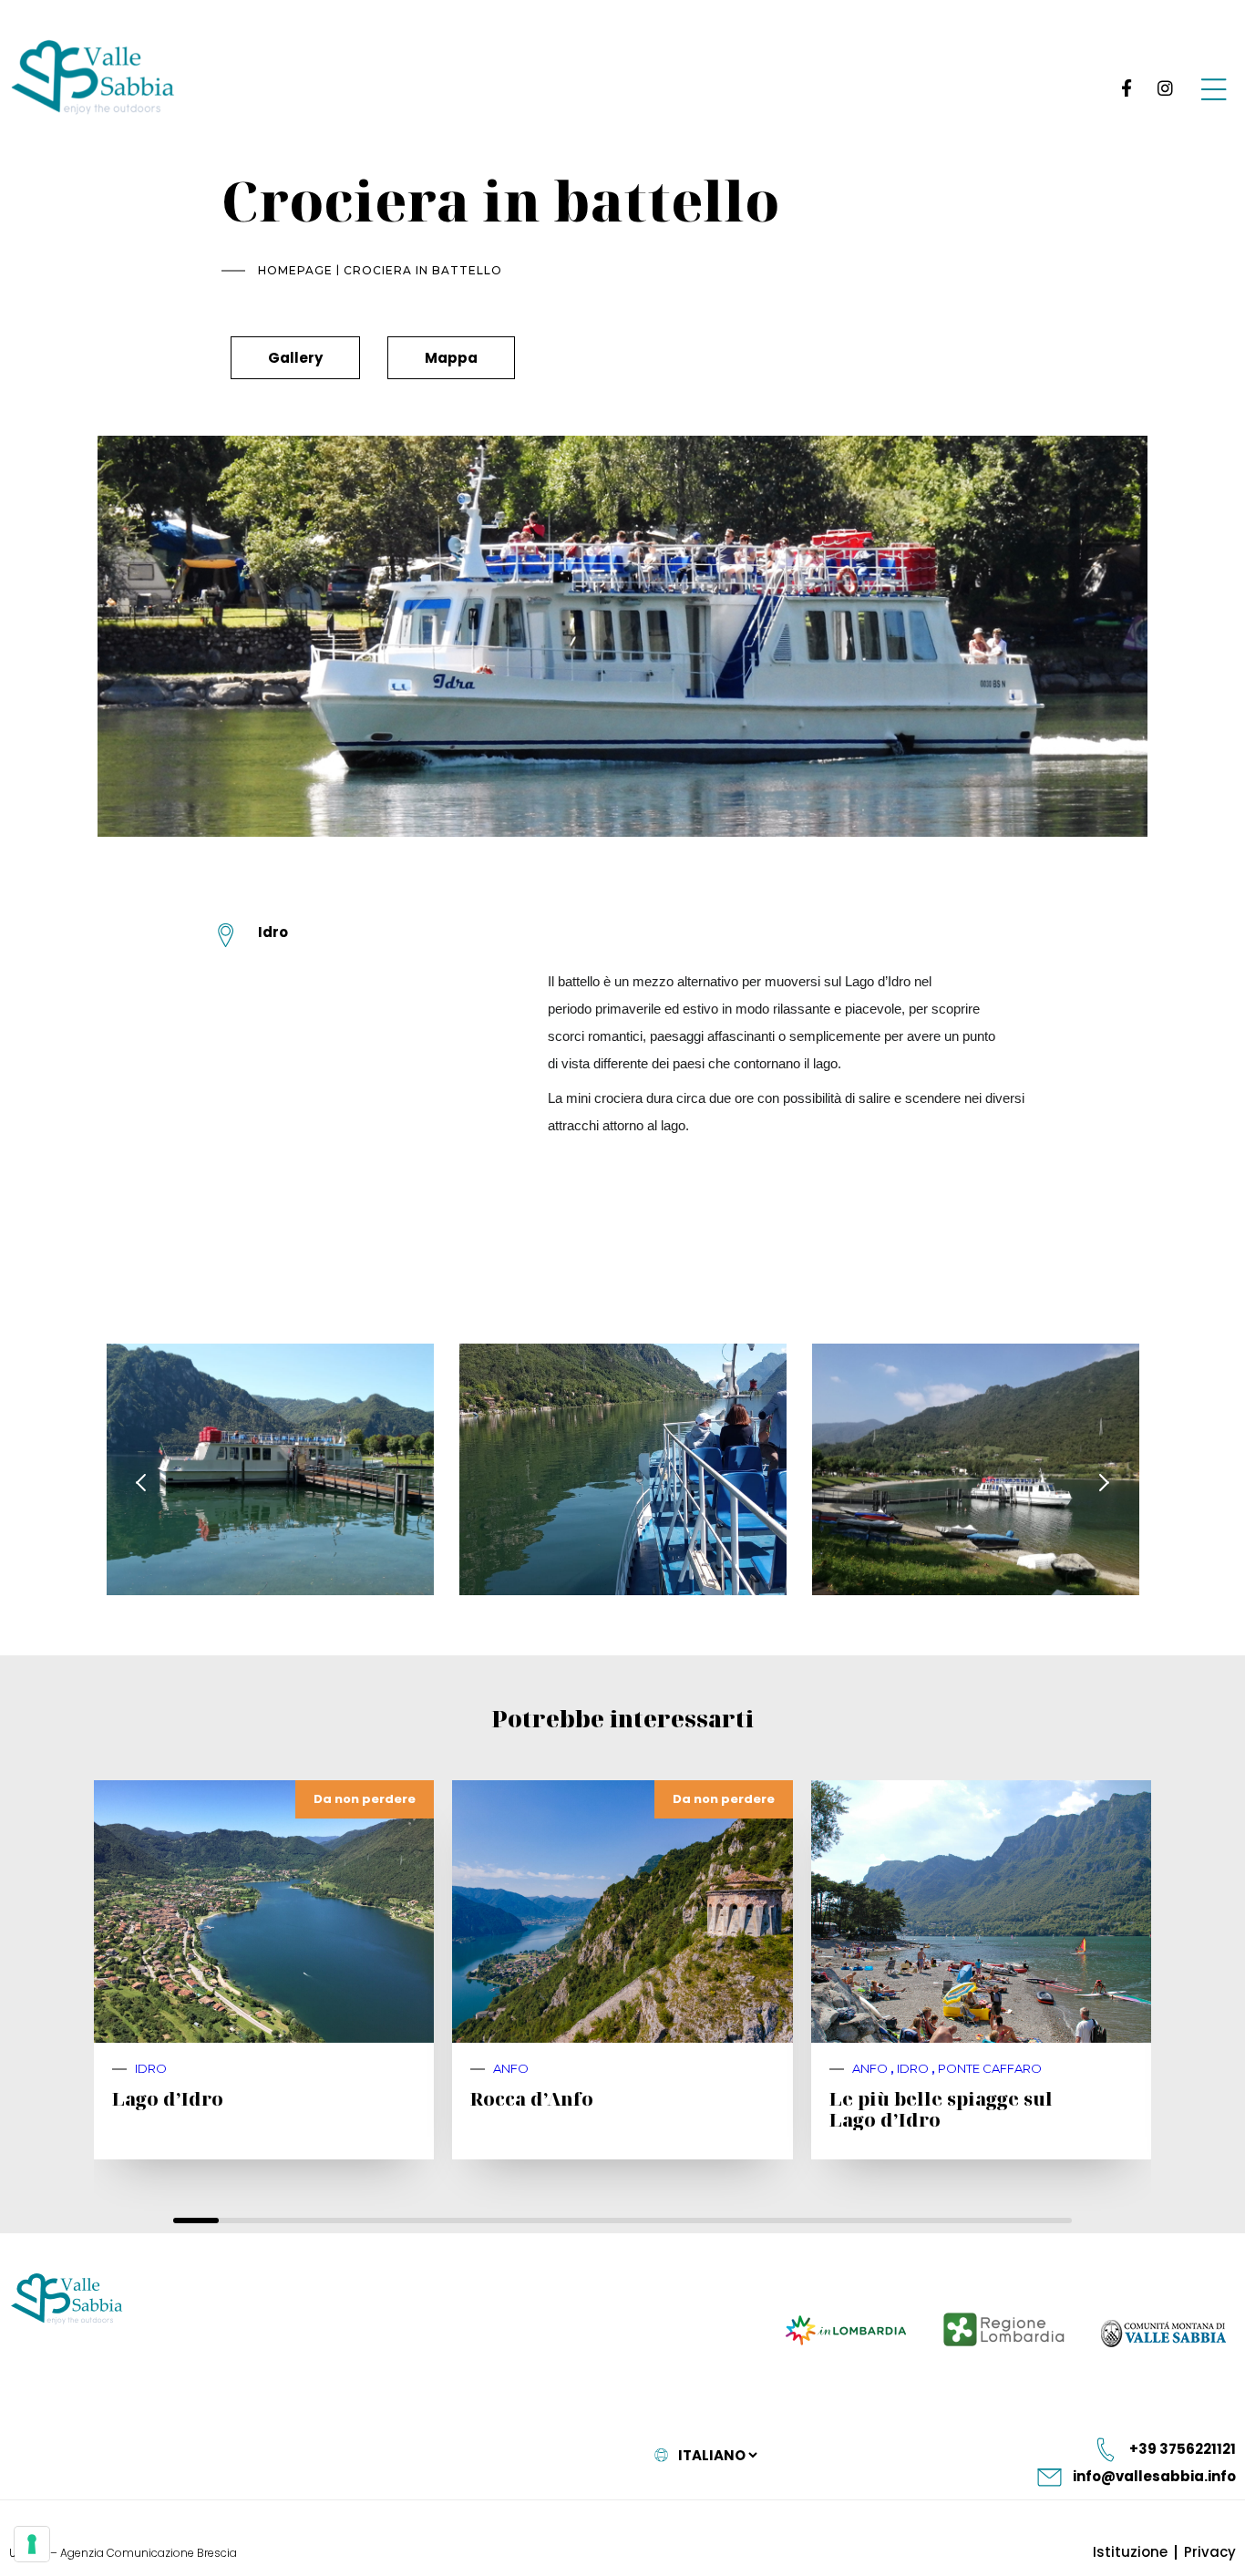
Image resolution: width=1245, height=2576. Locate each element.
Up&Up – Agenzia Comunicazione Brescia (123, 2553)
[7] (32, 2544)
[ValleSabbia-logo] (93, 77)
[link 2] (1164, 88)
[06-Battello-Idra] (976, 1469)
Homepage (295, 270)
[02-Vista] (623, 1469)
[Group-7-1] (1214, 88)
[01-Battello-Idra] (270, 1469)
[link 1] (1123, 88)
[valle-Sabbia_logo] (67, 2299)
